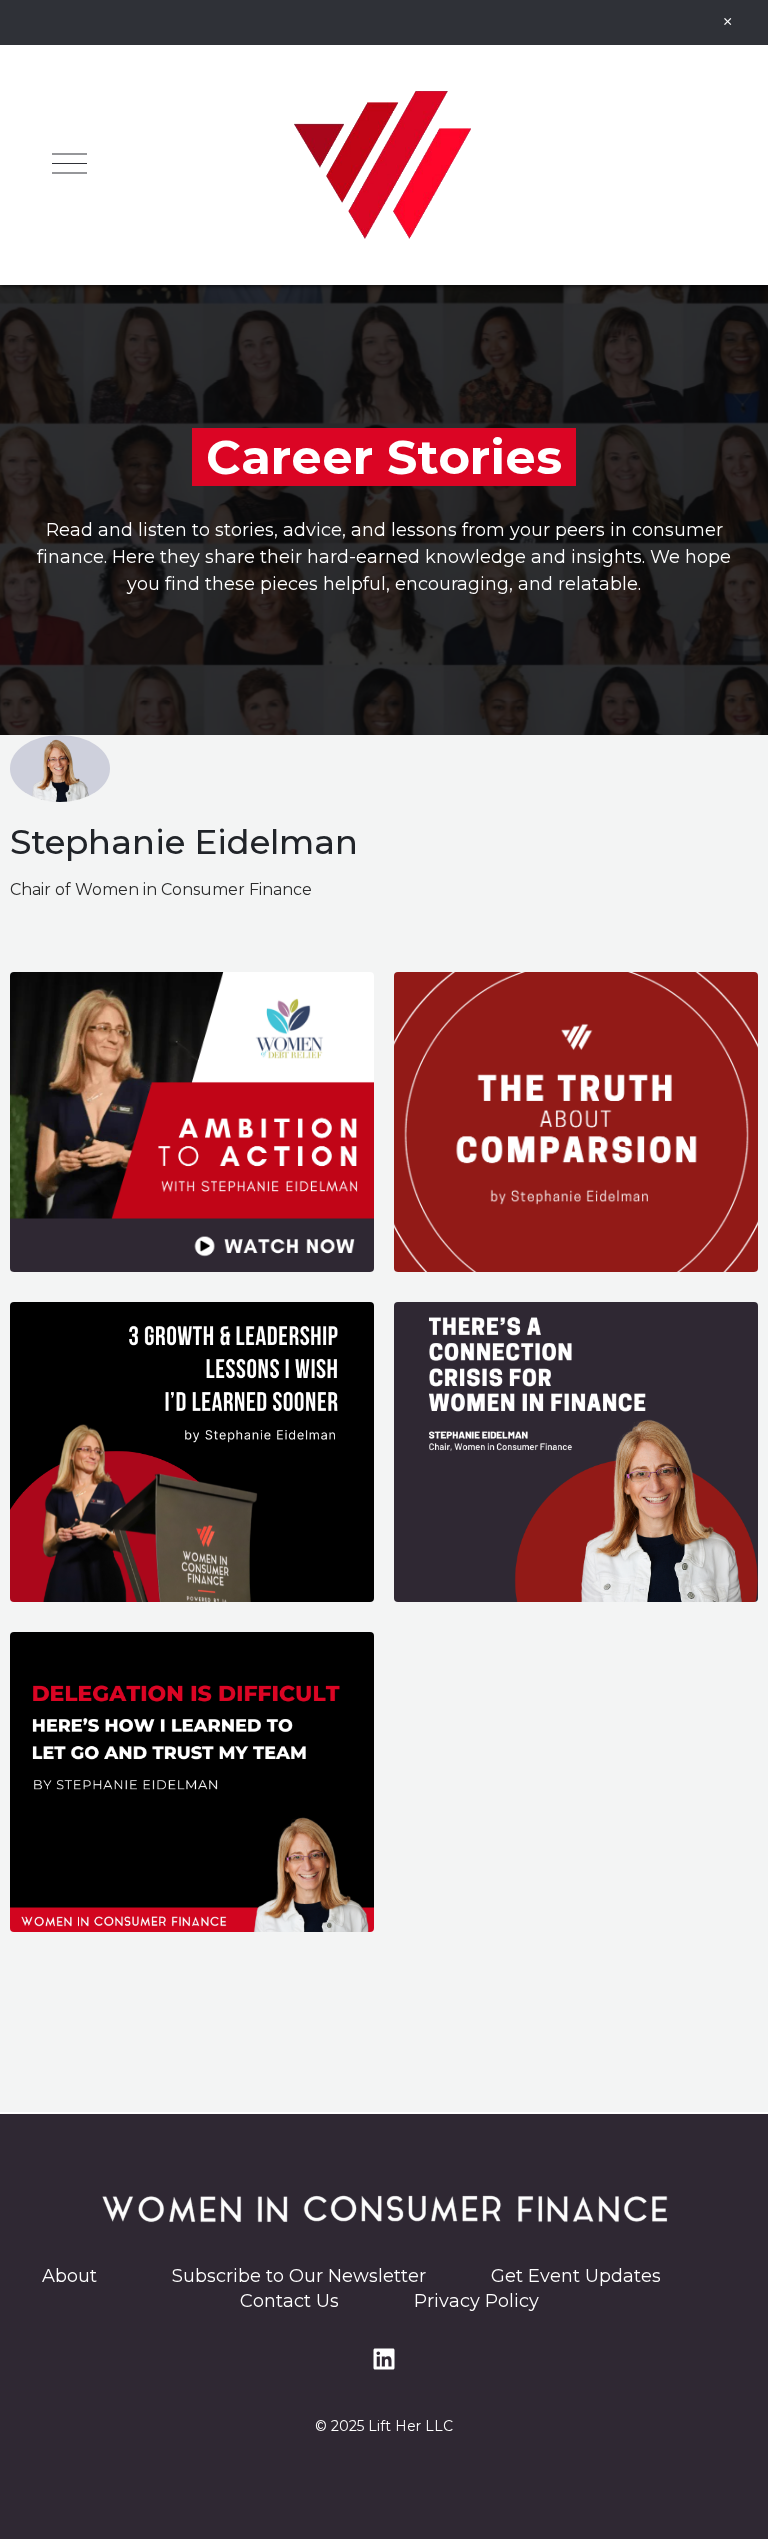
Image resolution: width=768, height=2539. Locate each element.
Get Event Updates (576, 2276)
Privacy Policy (476, 2301)
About (72, 2276)
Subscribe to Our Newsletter (309, 2276)
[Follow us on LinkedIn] (384, 2359)
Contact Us (289, 2301)
